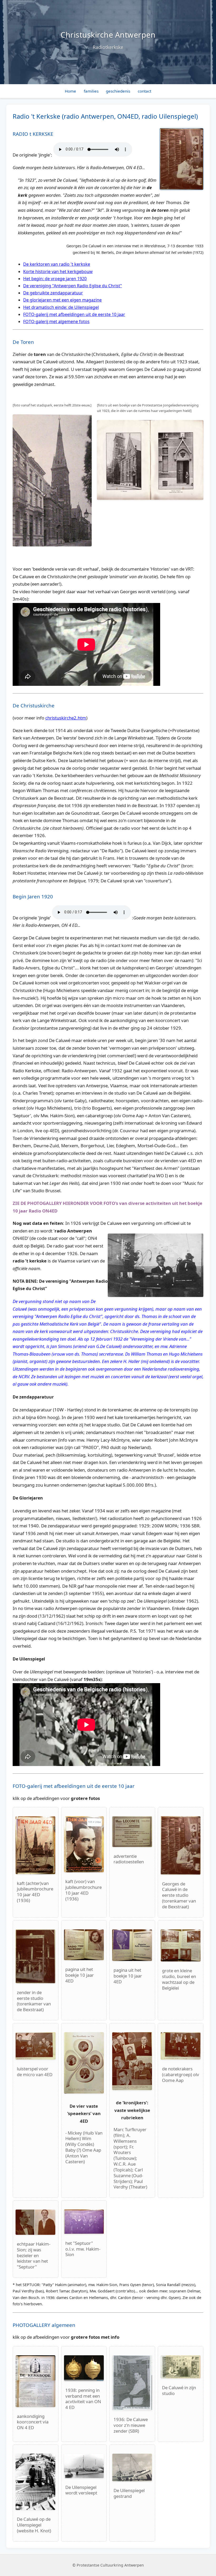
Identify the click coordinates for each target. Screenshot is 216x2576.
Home (70, 91)
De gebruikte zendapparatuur (53, 293)
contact (144, 91)
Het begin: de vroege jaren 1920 (55, 279)
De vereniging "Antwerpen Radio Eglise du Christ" (73, 286)
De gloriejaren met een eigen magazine (62, 300)
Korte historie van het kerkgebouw (58, 271)
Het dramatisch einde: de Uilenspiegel (61, 307)
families (91, 91)
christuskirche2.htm (66, 718)
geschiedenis (118, 91)
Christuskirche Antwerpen (108, 35)
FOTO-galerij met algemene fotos (56, 321)
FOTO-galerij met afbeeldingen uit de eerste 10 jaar (74, 314)
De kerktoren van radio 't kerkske (57, 264)
